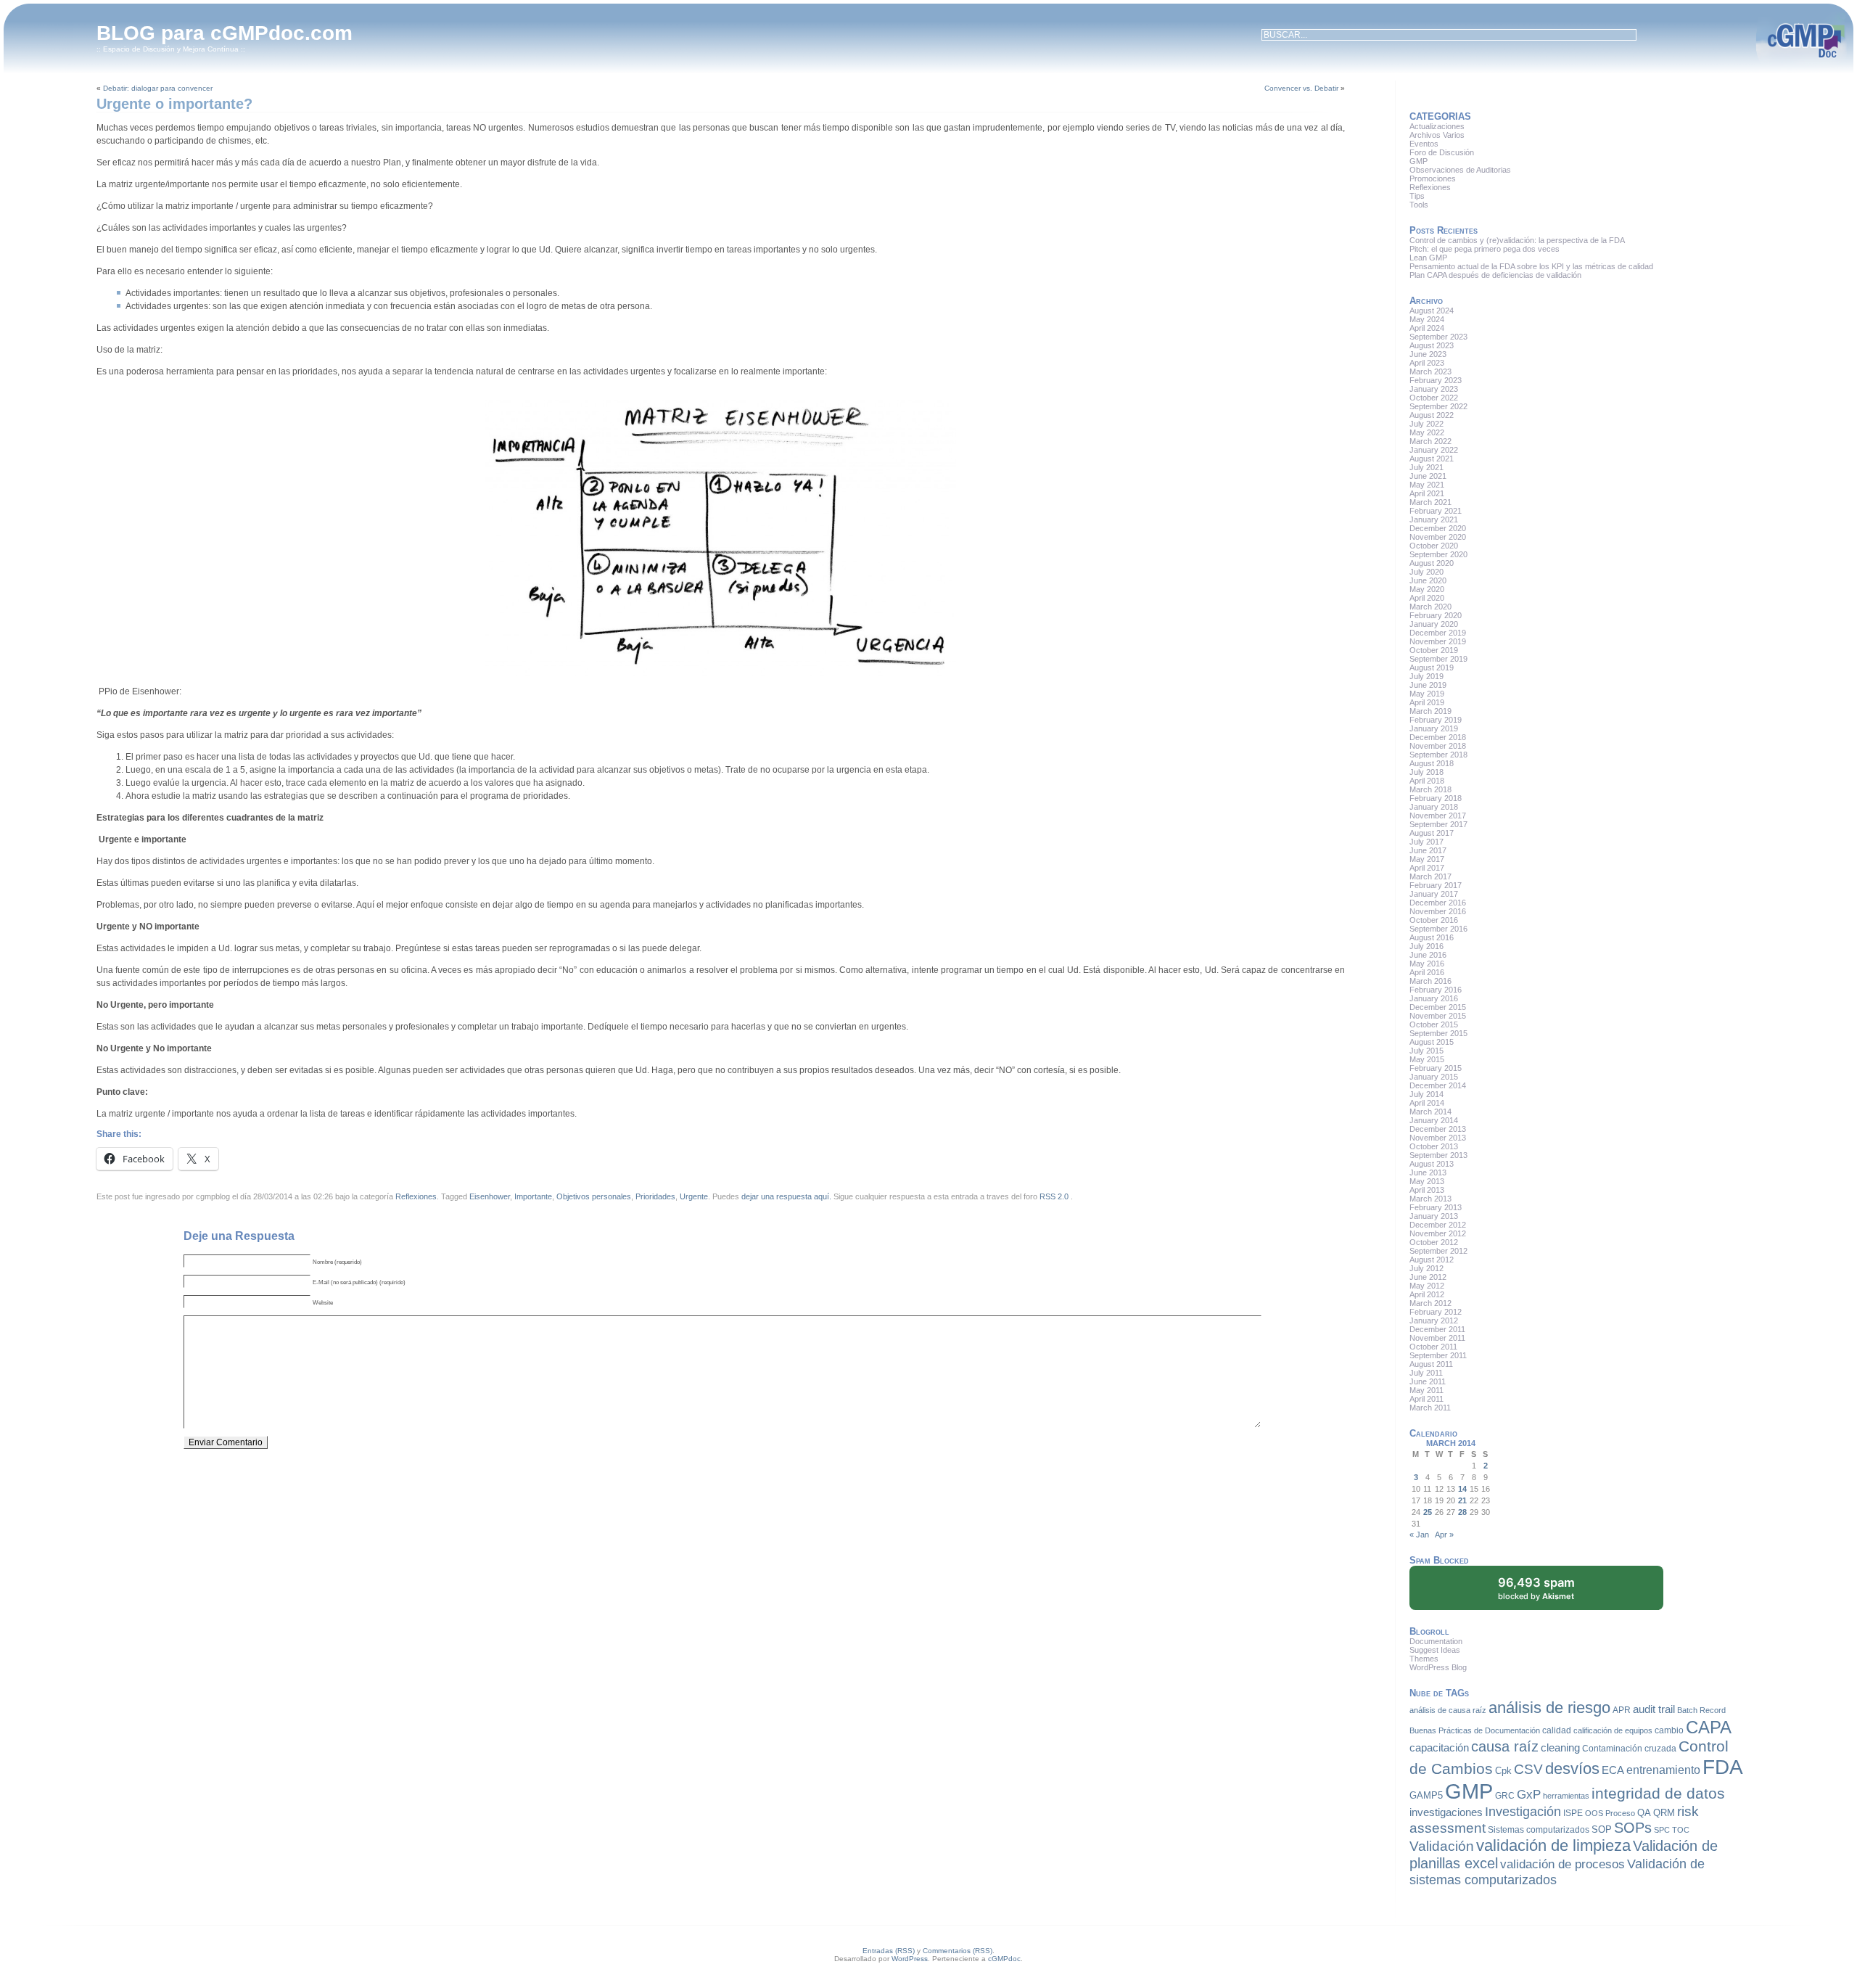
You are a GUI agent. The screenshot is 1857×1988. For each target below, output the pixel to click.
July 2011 (1426, 1373)
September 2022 (1438, 406)
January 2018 (1434, 807)
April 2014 (1427, 1103)
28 (1462, 1512)
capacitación (1439, 1748)
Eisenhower (490, 1196)
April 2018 (1427, 781)
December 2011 (1437, 1329)
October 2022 (1434, 398)
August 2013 (1432, 1164)
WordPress (910, 1959)
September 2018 (1438, 755)
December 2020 (1438, 528)
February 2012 (1436, 1312)
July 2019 (1426, 676)
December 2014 (1438, 1085)
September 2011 (1438, 1355)
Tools (1419, 205)
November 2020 (1438, 537)
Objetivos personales (594, 1196)
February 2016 (1436, 990)
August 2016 (1432, 937)
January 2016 (1434, 998)
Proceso (1620, 1813)
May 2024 (1427, 319)
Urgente (694, 1196)
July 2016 (1426, 946)
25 (1428, 1512)
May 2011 (1426, 1390)
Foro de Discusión (1442, 152)
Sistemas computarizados (1539, 1830)
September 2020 (1438, 554)
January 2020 (1434, 624)
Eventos (1424, 144)
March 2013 (1430, 1199)
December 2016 (1438, 903)
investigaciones (1446, 1812)
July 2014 (1426, 1094)
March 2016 (1430, 981)
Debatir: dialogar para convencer (158, 88)
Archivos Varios (1437, 135)
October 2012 (1434, 1242)
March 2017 (1430, 876)
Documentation (1436, 1641)
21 (1462, 1500)
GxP (1529, 1794)
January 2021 (1434, 519)
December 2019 (1438, 633)
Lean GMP (1428, 258)
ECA (1613, 1770)
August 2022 (1432, 415)
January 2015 (1434, 1077)
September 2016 (1438, 929)
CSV (1528, 1769)
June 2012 (1428, 1277)
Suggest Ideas (1435, 1650)
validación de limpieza (1553, 1845)
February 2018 (1436, 798)
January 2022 (1434, 450)
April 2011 (1426, 1399)
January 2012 (1434, 1320)
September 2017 (1438, 824)
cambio (1669, 1730)
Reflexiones (416, 1196)
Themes (1424, 1659)
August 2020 (1432, 563)
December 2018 (1438, 737)
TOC (1681, 1830)
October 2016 (1434, 920)
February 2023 (1436, 380)
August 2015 (1432, 1042)
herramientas (1566, 1796)
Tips (1417, 196)
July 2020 (1426, 572)
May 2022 (1427, 432)
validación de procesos (1562, 1864)
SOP (1602, 1829)
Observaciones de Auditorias (1460, 170)
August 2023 (1432, 345)
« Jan (1419, 1535)
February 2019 (1436, 720)
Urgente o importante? (174, 104)
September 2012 (1438, 1251)
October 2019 (1434, 650)
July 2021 (1426, 467)
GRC (1505, 1796)
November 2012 (1438, 1233)
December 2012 (1438, 1225)
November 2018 (1438, 746)
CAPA (1709, 1727)
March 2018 (1430, 789)
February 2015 (1436, 1068)
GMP (1419, 161)
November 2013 (1438, 1138)
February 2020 (1436, 615)
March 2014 (1430, 1112)
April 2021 (1427, 493)
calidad (1557, 1730)
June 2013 (1428, 1172)
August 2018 (1432, 763)
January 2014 (1434, 1120)
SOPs (1633, 1828)
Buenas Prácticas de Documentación (1475, 1730)
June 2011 (1428, 1381)
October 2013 (1434, 1146)
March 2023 (1430, 371)
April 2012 (1427, 1294)
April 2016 (1427, 972)
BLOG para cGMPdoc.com (225, 33)
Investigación (1523, 1812)
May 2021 (1427, 485)
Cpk (1503, 1771)
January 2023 (1434, 389)
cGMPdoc (1004, 1959)
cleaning (1560, 1748)
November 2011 (1437, 1338)
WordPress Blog (1438, 1667)
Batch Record (1701, 1710)
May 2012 (1427, 1286)
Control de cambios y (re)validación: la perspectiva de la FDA (1517, 240)
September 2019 (1438, 659)
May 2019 (1427, 694)
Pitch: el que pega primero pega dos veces (1486, 249)
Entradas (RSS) (889, 1951)
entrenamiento (1663, 1770)
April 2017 (1427, 868)
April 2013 (1427, 1190)
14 (1462, 1489)
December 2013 (1438, 1129)
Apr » (1444, 1535)
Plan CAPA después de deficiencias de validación (1495, 275)
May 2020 (1427, 589)
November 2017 (1438, 816)
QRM (1664, 1813)
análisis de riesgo (1549, 1708)
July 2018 (1426, 772)
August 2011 (1431, 1364)
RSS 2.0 (1054, 1196)
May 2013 (1427, 1181)
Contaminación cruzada (1629, 1749)
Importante (533, 1196)
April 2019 (1427, 702)
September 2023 (1438, 337)
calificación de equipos (1613, 1730)
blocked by (1536, 1588)
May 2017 (1427, 859)
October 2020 (1434, 546)
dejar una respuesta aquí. (786, 1196)
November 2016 (1438, 911)
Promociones (1433, 178)
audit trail (1654, 1709)
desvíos (1572, 1769)
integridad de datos (1658, 1794)
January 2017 (1434, 894)
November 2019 (1438, 641)
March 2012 (1430, 1303)
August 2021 (1432, 459)
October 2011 (1433, 1347)
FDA (1723, 1767)
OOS (1594, 1813)
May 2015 (1427, 1059)
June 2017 (1428, 850)
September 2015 (1438, 1033)
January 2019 (1434, 728)
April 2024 (1427, 328)
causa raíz (1505, 1746)
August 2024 (1432, 311)
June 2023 (1428, 354)
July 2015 (1426, 1051)
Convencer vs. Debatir (1301, 88)
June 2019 (1428, 685)
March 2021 (1430, 502)
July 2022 (1426, 424)
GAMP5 (1426, 1795)
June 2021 (1428, 476)
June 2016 (1428, 955)
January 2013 (1434, 1216)
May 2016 (1427, 964)
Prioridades (655, 1196)
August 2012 (1432, 1260)
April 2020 (1427, 598)
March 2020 (1430, 607)
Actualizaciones (1437, 126)
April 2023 (1427, 363)
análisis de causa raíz (1448, 1710)
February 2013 (1436, 1207)
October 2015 (1434, 1024)
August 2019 (1432, 668)
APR (1622, 1710)
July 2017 (1426, 842)
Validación (1442, 1846)
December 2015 (1438, 1007)
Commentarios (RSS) (958, 1951)
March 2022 (1430, 441)
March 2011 (1430, 1408)
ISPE (1573, 1813)
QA (1644, 1813)
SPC (1662, 1830)
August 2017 (1432, 833)
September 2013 (1438, 1155)
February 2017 (1436, 885)
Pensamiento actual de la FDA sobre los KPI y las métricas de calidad (1531, 266)
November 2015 (1438, 1016)
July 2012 (1426, 1268)
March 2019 (1430, 711)
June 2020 (1428, 580)
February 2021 (1436, 511)
